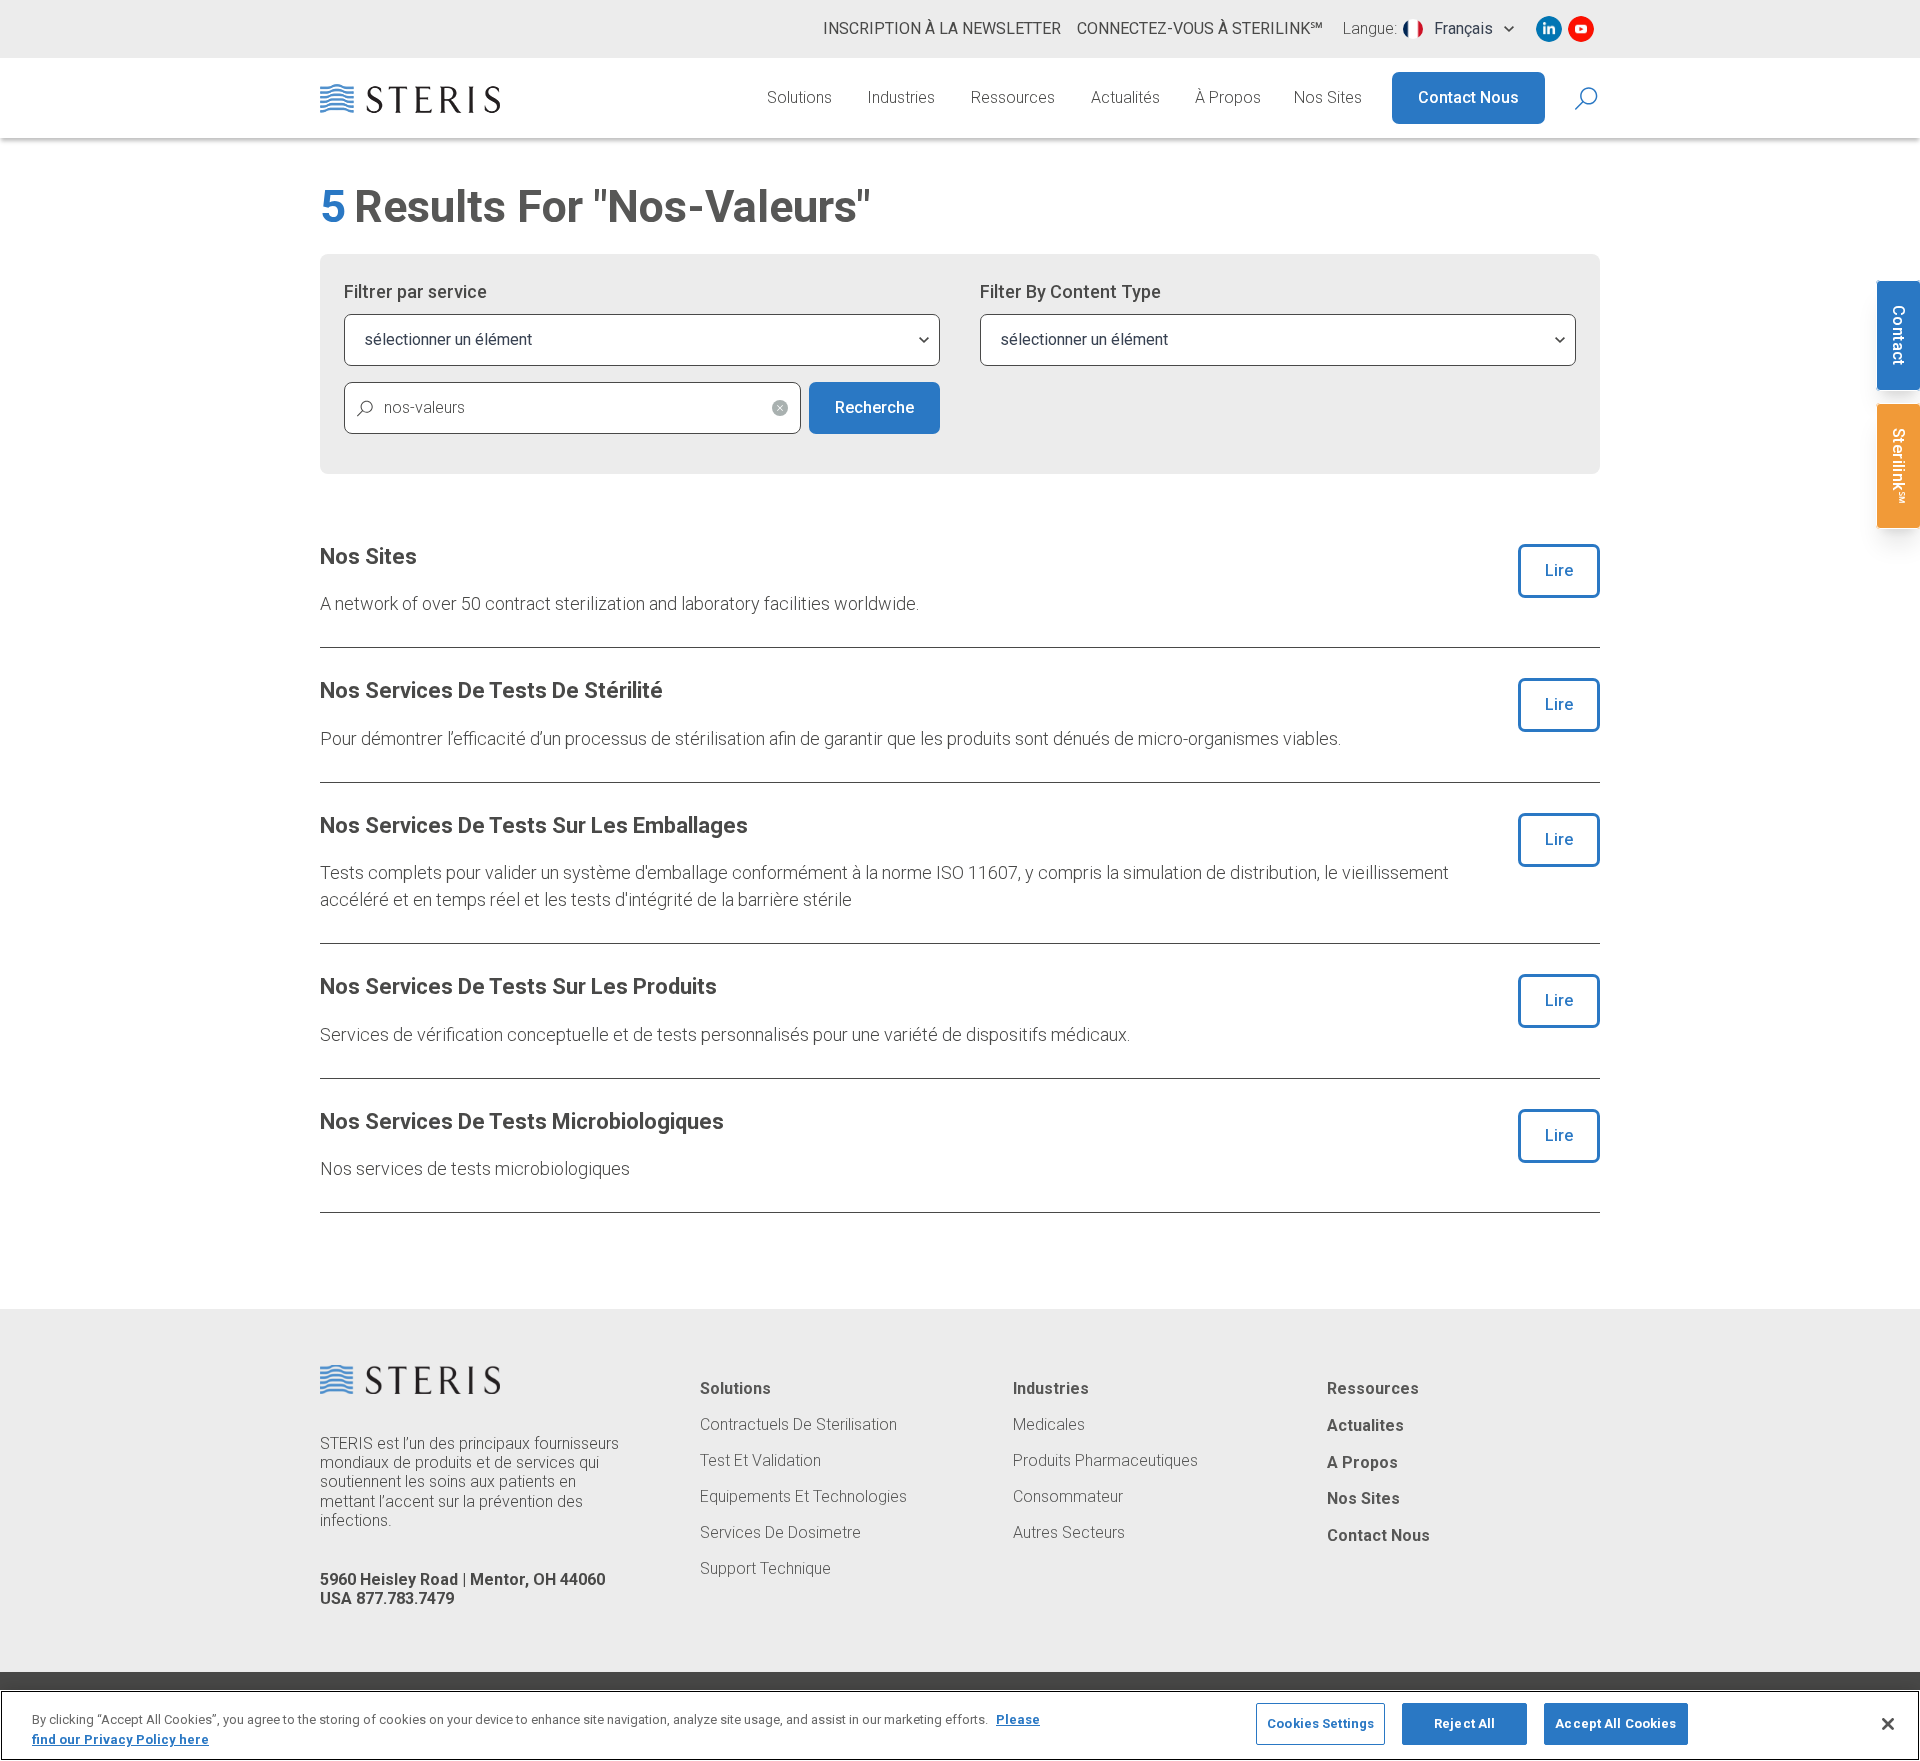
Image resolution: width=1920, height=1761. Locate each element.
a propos (1362, 1463)
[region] (960, 1725)
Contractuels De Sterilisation (798, 1425)
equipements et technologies (803, 1497)
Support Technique (765, 1569)
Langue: (1370, 29)
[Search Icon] (1587, 98)
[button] (780, 408)
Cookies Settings (1320, 1723)
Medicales (1049, 1425)
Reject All (1464, 1723)
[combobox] (1458, 29)
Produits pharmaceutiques (1105, 1461)
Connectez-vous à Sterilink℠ (1200, 28)
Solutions (799, 97)
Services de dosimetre (780, 1533)
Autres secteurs (1069, 1533)
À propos (1228, 97)
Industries (901, 97)
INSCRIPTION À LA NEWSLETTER (942, 28)
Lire (1559, 570)
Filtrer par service (415, 291)
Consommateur (1068, 1497)
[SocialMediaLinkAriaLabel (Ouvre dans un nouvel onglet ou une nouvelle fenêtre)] (1549, 29)
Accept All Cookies (1615, 1723)
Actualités (1125, 97)
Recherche (874, 407)
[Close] (1888, 1724)
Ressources (1013, 97)
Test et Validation (760, 1461)
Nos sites (1328, 97)
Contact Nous (1468, 97)
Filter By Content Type (1070, 291)
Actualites (1365, 1426)
